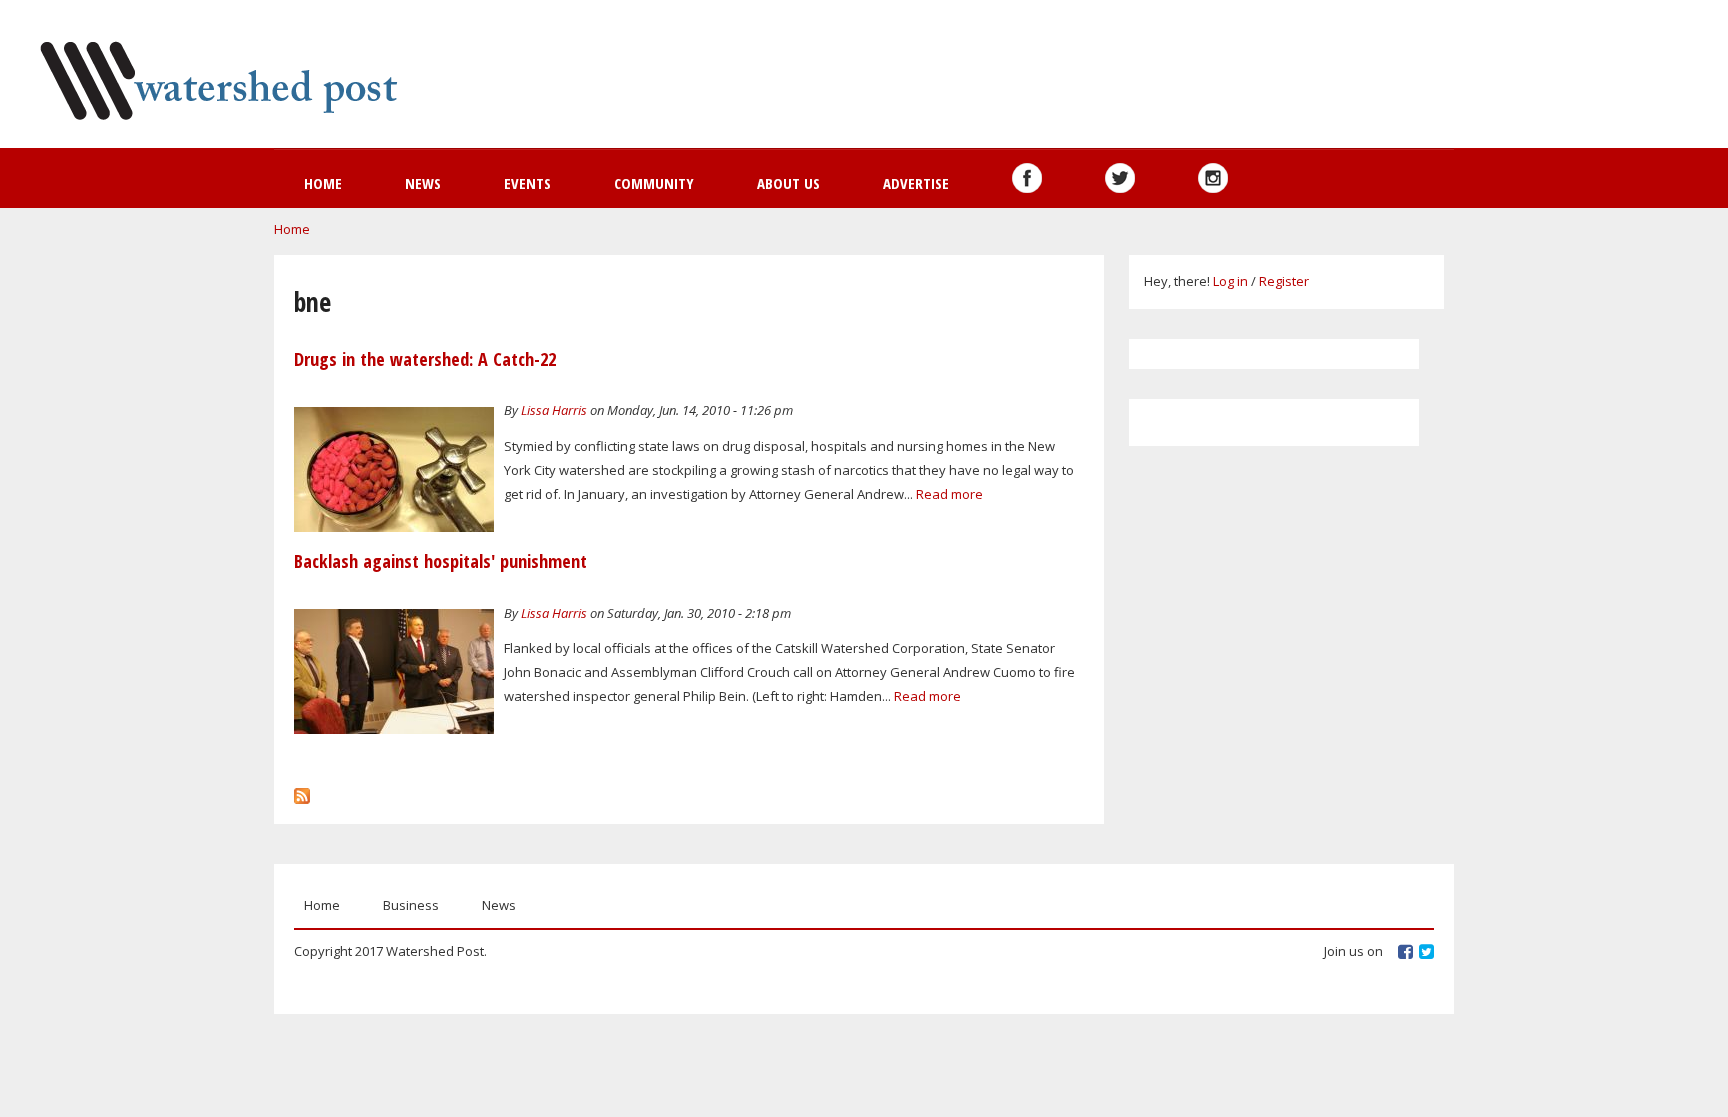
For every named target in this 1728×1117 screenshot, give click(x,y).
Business (411, 905)
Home (323, 183)
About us (788, 183)
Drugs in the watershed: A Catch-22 (425, 359)
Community (654, 183)
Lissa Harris (554, 410)
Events (527, 183)
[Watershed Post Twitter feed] (1120, 178)
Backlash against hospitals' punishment (440, 561)
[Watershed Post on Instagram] (1213, 178)
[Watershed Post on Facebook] (1027, 178)
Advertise (916, 183)
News (423, 183)
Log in (1230, 281)
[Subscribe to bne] (302, 791)
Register (1284, 281)
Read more (949, 494)
